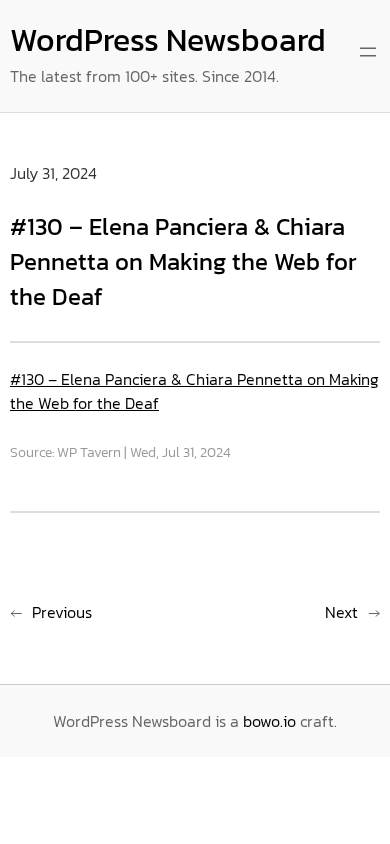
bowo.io (269, 721)
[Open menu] (368, 52)
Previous (62, 612)
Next (341, 612)
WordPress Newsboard (168, 40)
